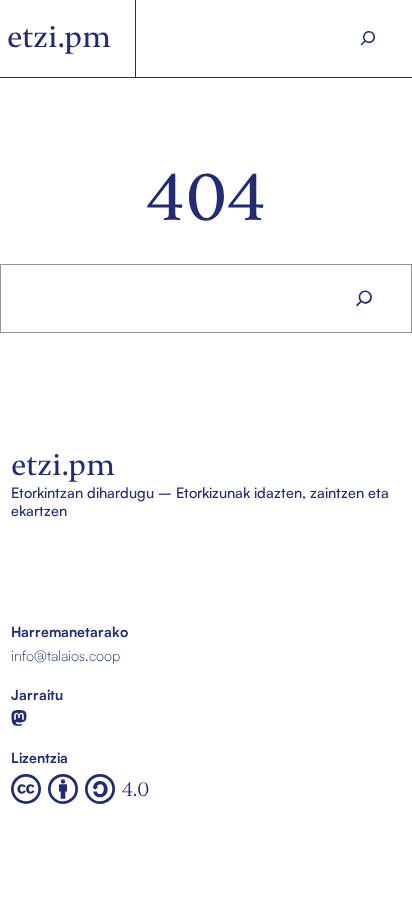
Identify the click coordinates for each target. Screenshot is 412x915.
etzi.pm (59, 37)
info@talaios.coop (65, 655)
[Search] (367, 38)
